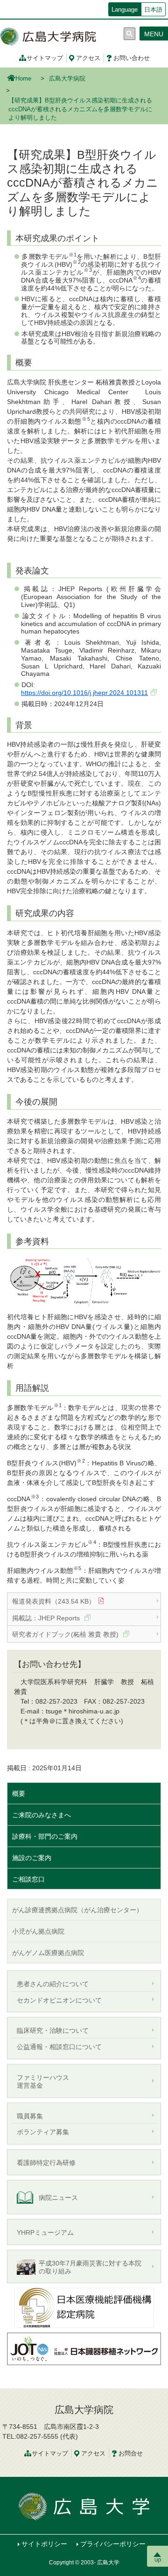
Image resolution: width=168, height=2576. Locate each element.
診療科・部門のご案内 (45, 1836)
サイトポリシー (44, 2544)
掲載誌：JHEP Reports (47, 1618)
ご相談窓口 (28, 1879)
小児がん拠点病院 (38, 1931)
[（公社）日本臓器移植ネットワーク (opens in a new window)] (84, 2348)
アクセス (88, 58)
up (158, 2559)
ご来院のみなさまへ (42, 1815)
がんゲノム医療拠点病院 (48, 1953)
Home (23, 79)
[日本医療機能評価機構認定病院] (84, 2307)
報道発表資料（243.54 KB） (54, 1601)
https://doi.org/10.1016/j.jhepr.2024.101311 (84, 693)
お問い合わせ (132, 58)
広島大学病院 (67, 79)
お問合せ (131, 2454)
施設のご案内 (32, 1858)
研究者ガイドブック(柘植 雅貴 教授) (66, 1634)
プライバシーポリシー (113, 2544)
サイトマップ (45, 58)
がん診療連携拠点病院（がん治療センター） (77, 1910)
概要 (19, 1794)
